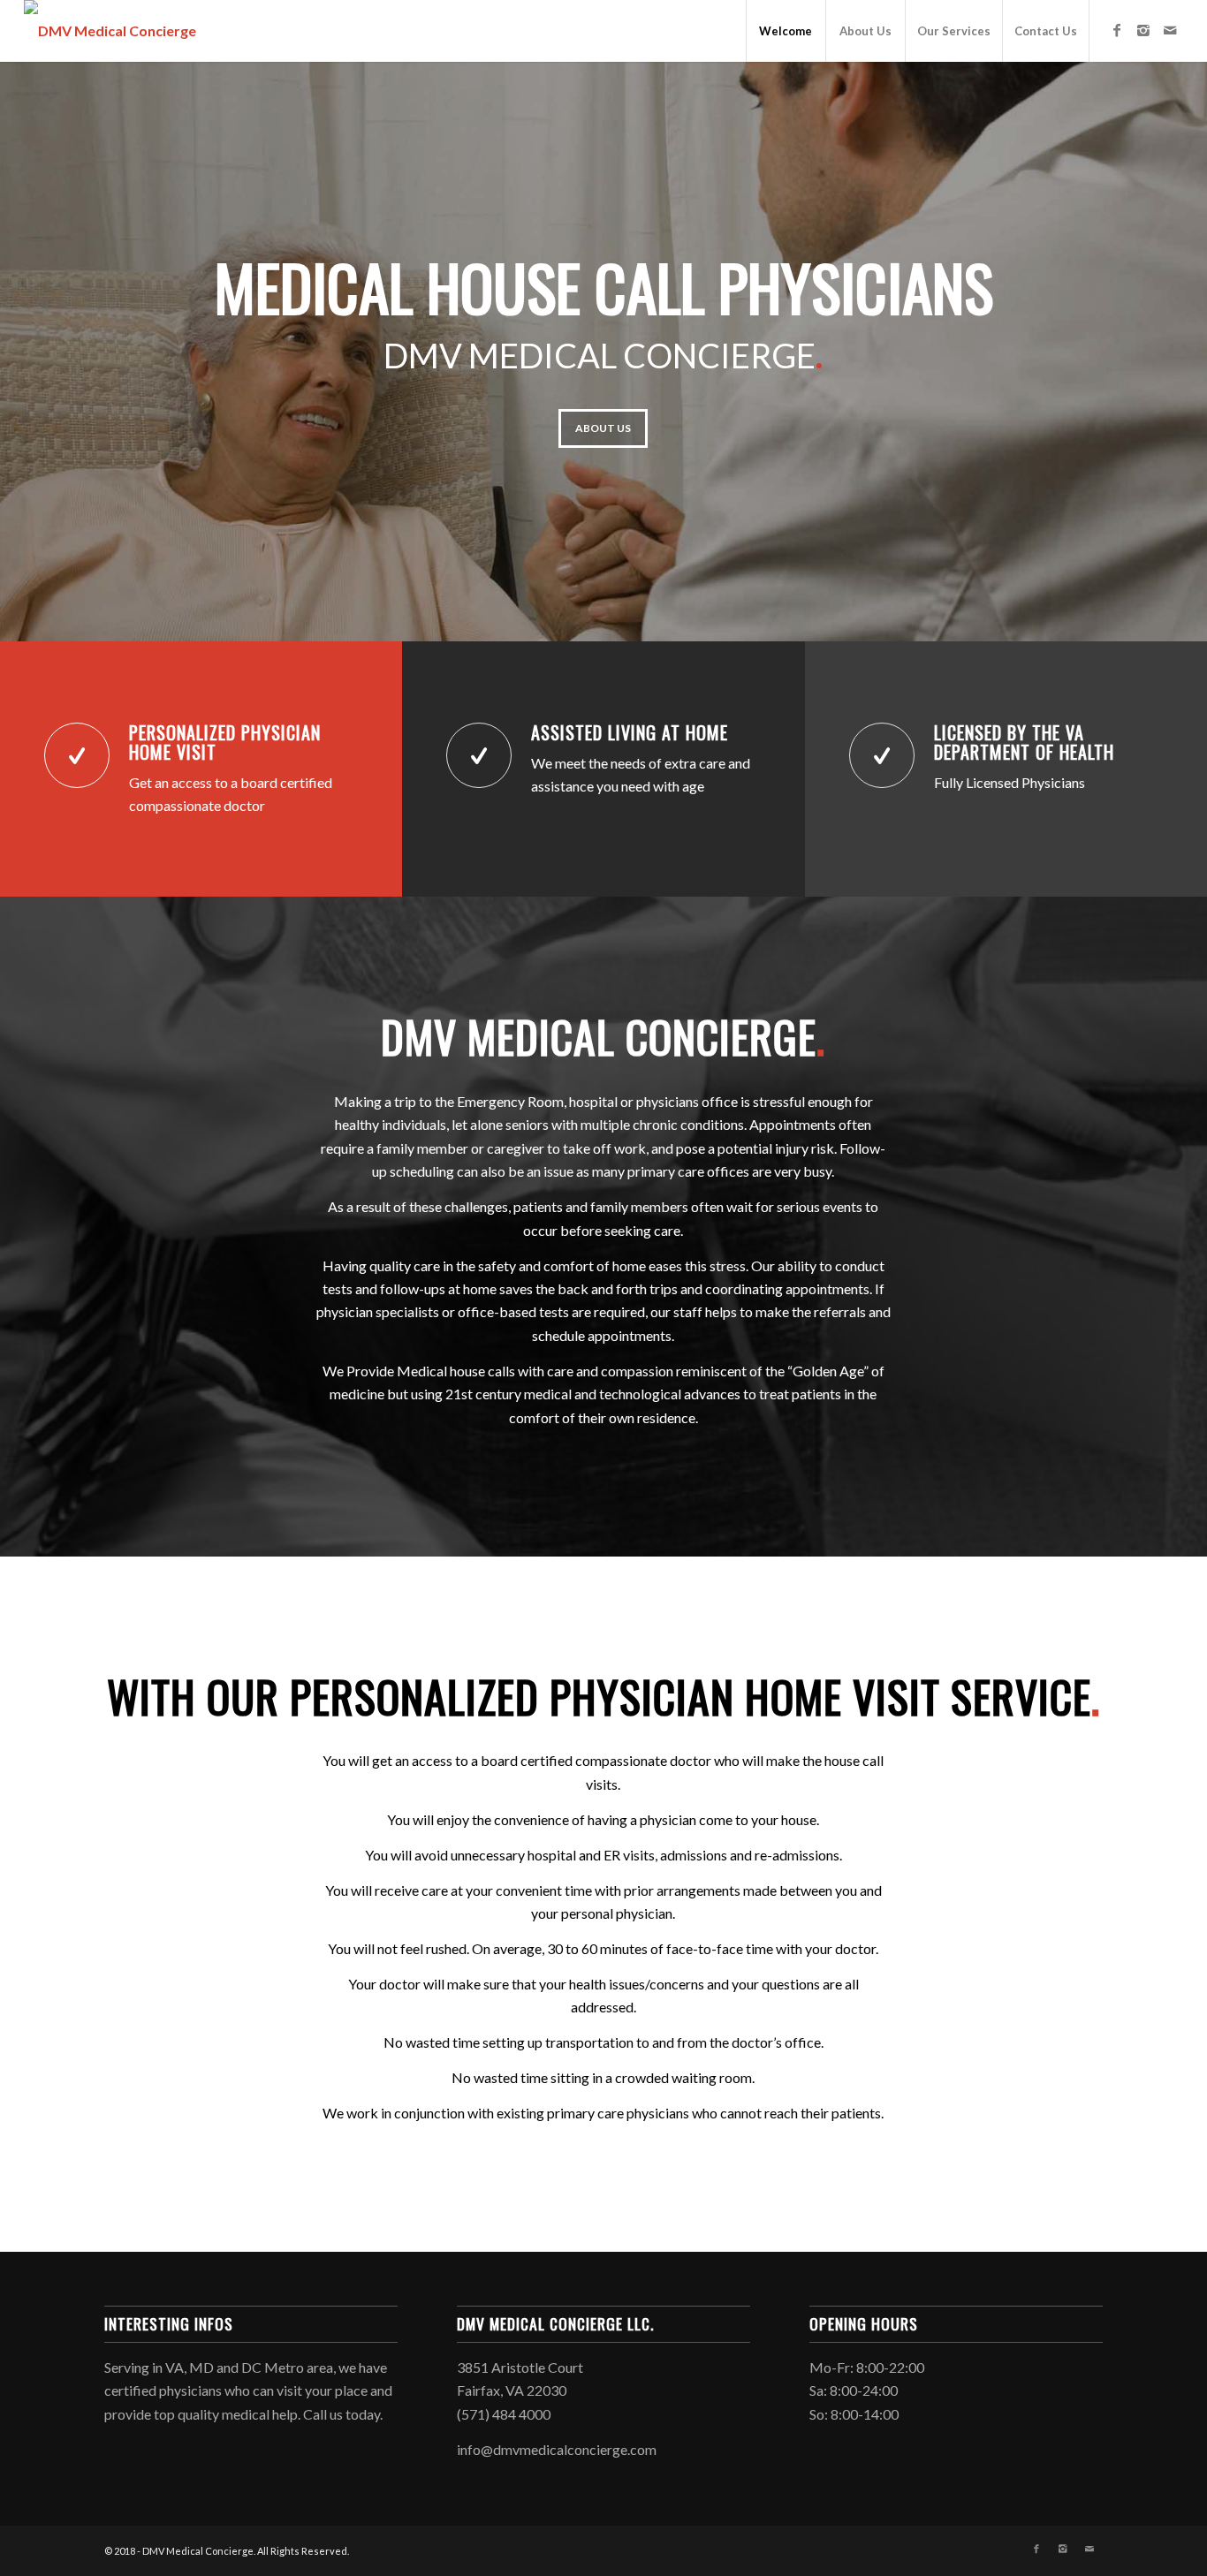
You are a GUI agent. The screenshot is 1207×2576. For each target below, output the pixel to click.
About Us (603, 428)
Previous (40, 352)
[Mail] (1170, 30)
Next (1167, 352)
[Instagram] (1143, 30)
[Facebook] (1117, 30)
